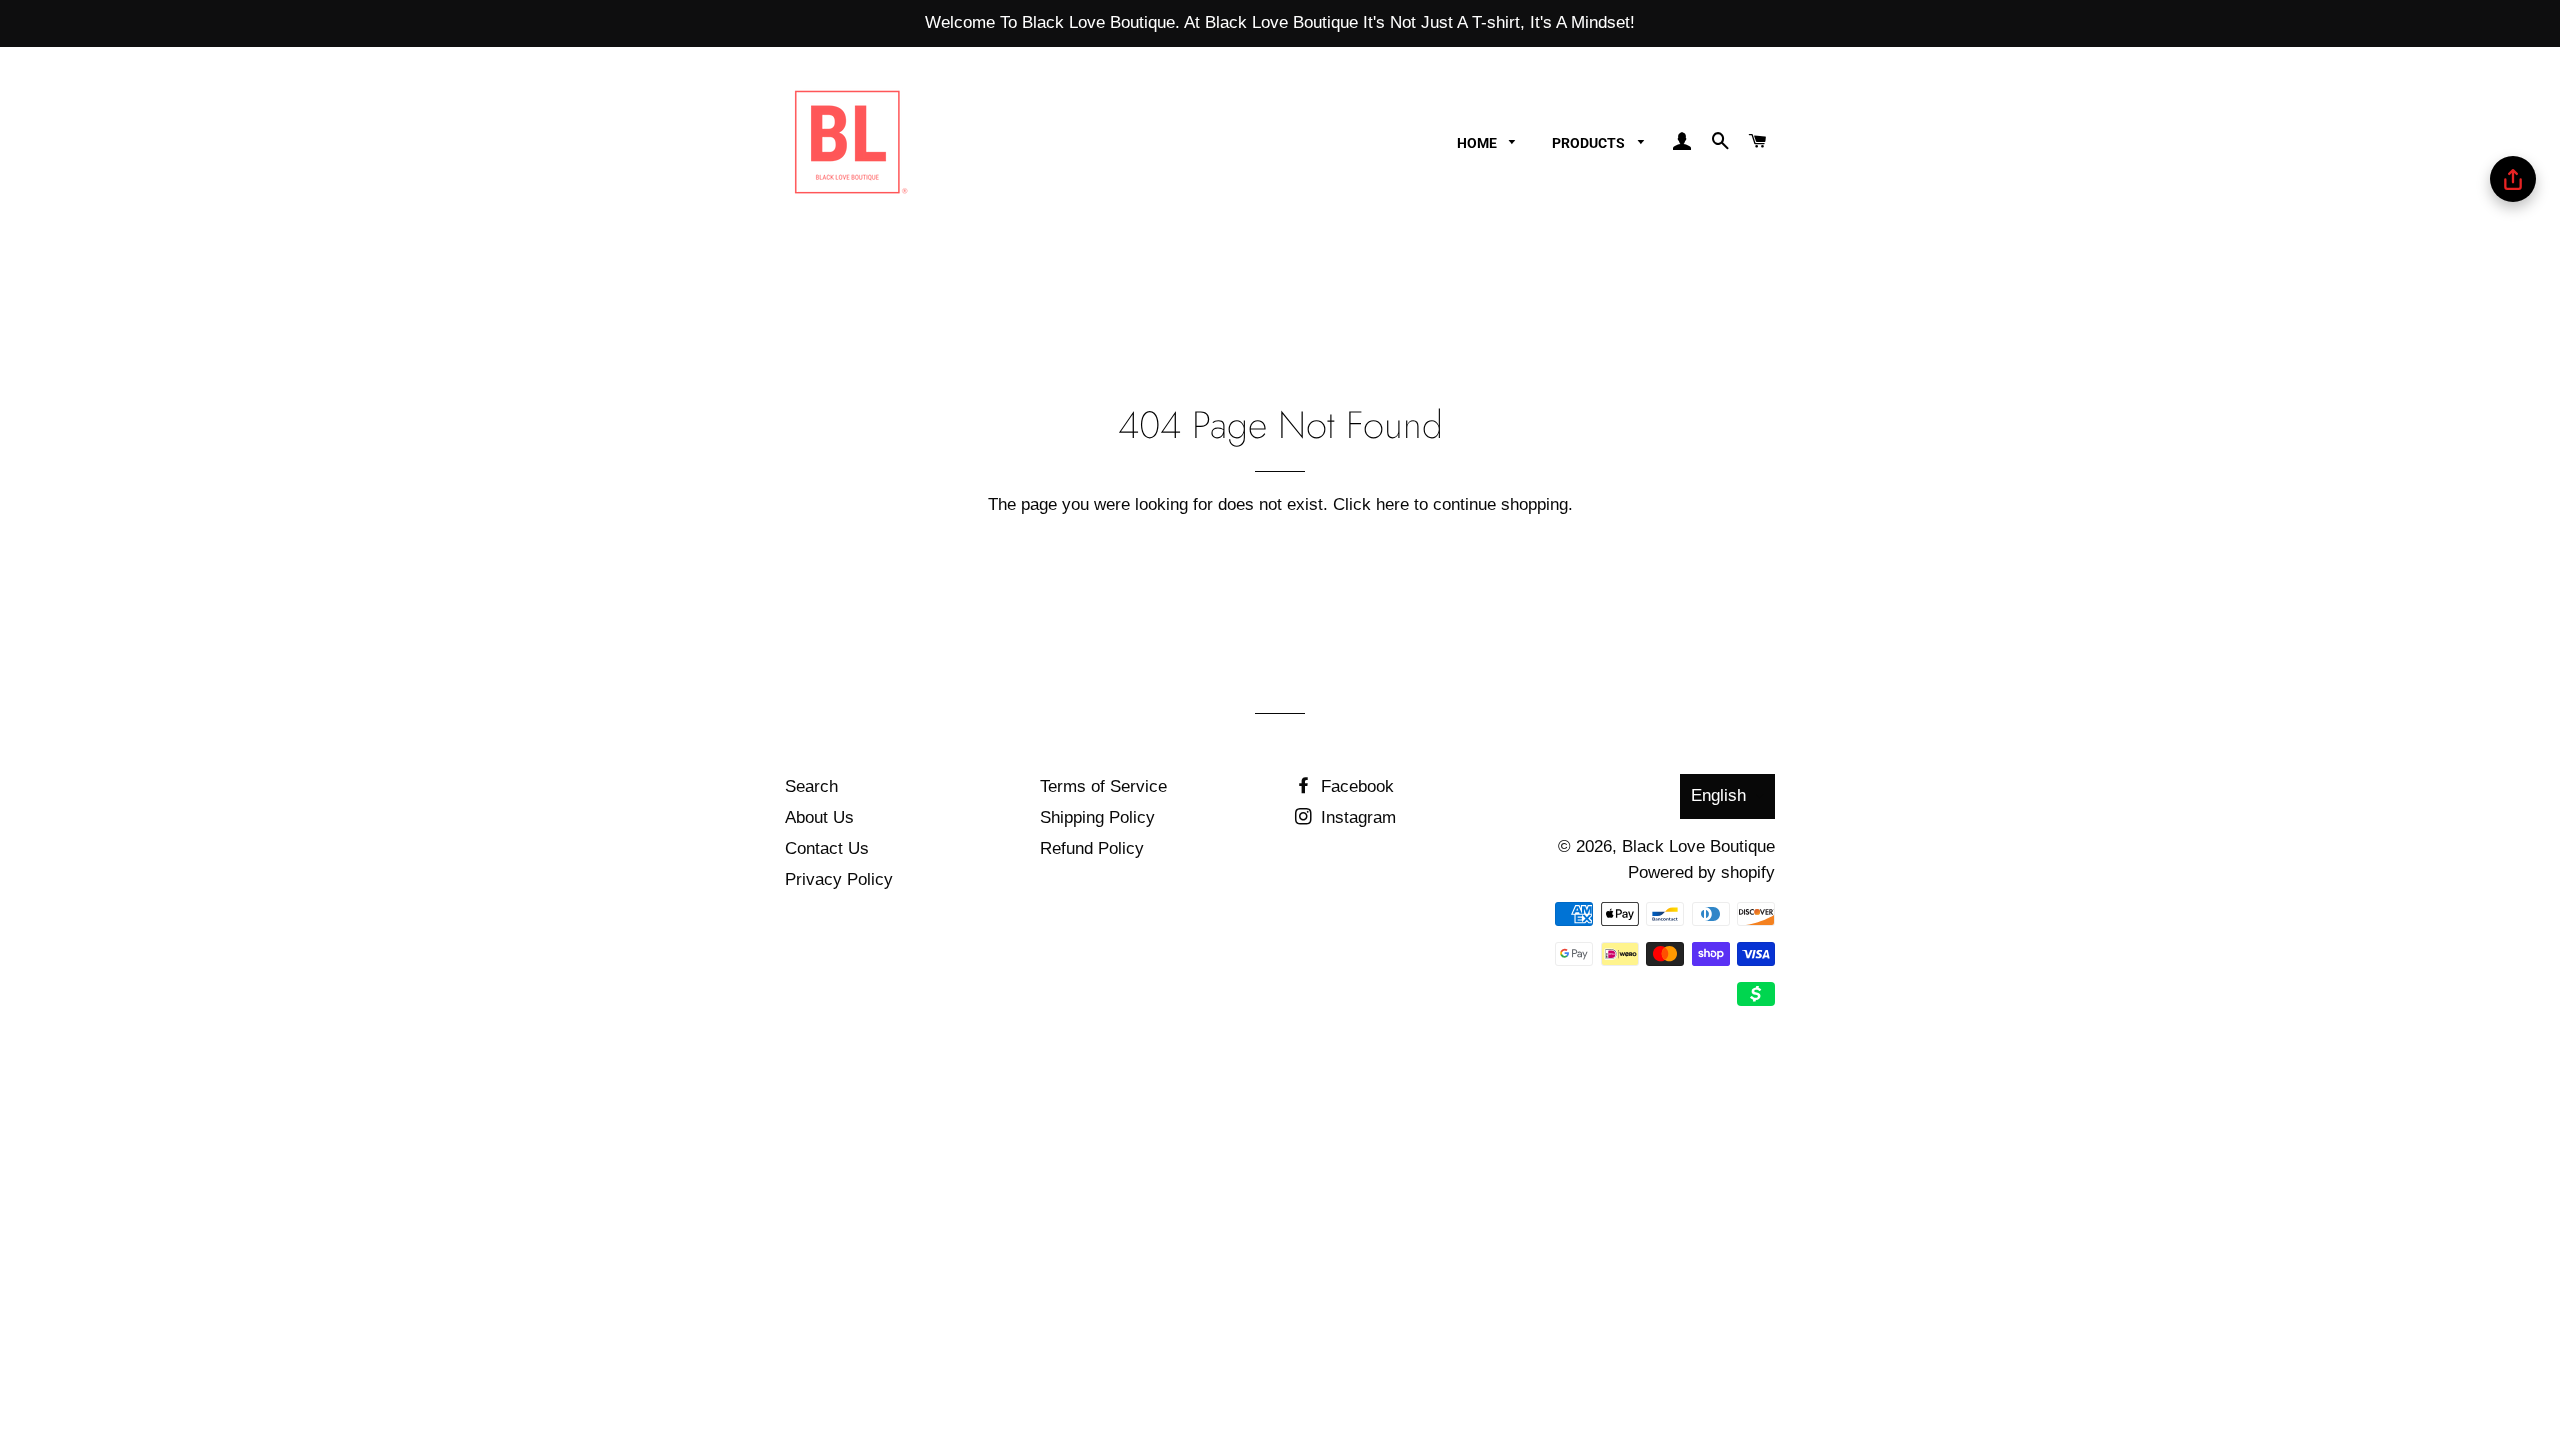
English (1718, 795)
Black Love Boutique (1698, 846)
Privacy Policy (839, 879)
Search (811, 786)
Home (1478, 143)
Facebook (1355, 786)
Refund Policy (1092, 848)
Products (1590, 143)
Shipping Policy (1097, 817)
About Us (819, 817)
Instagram (1356, 817)
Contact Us (827, 848)
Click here (1371, 504)
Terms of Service (1103, 786)
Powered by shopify (1701, 872)
